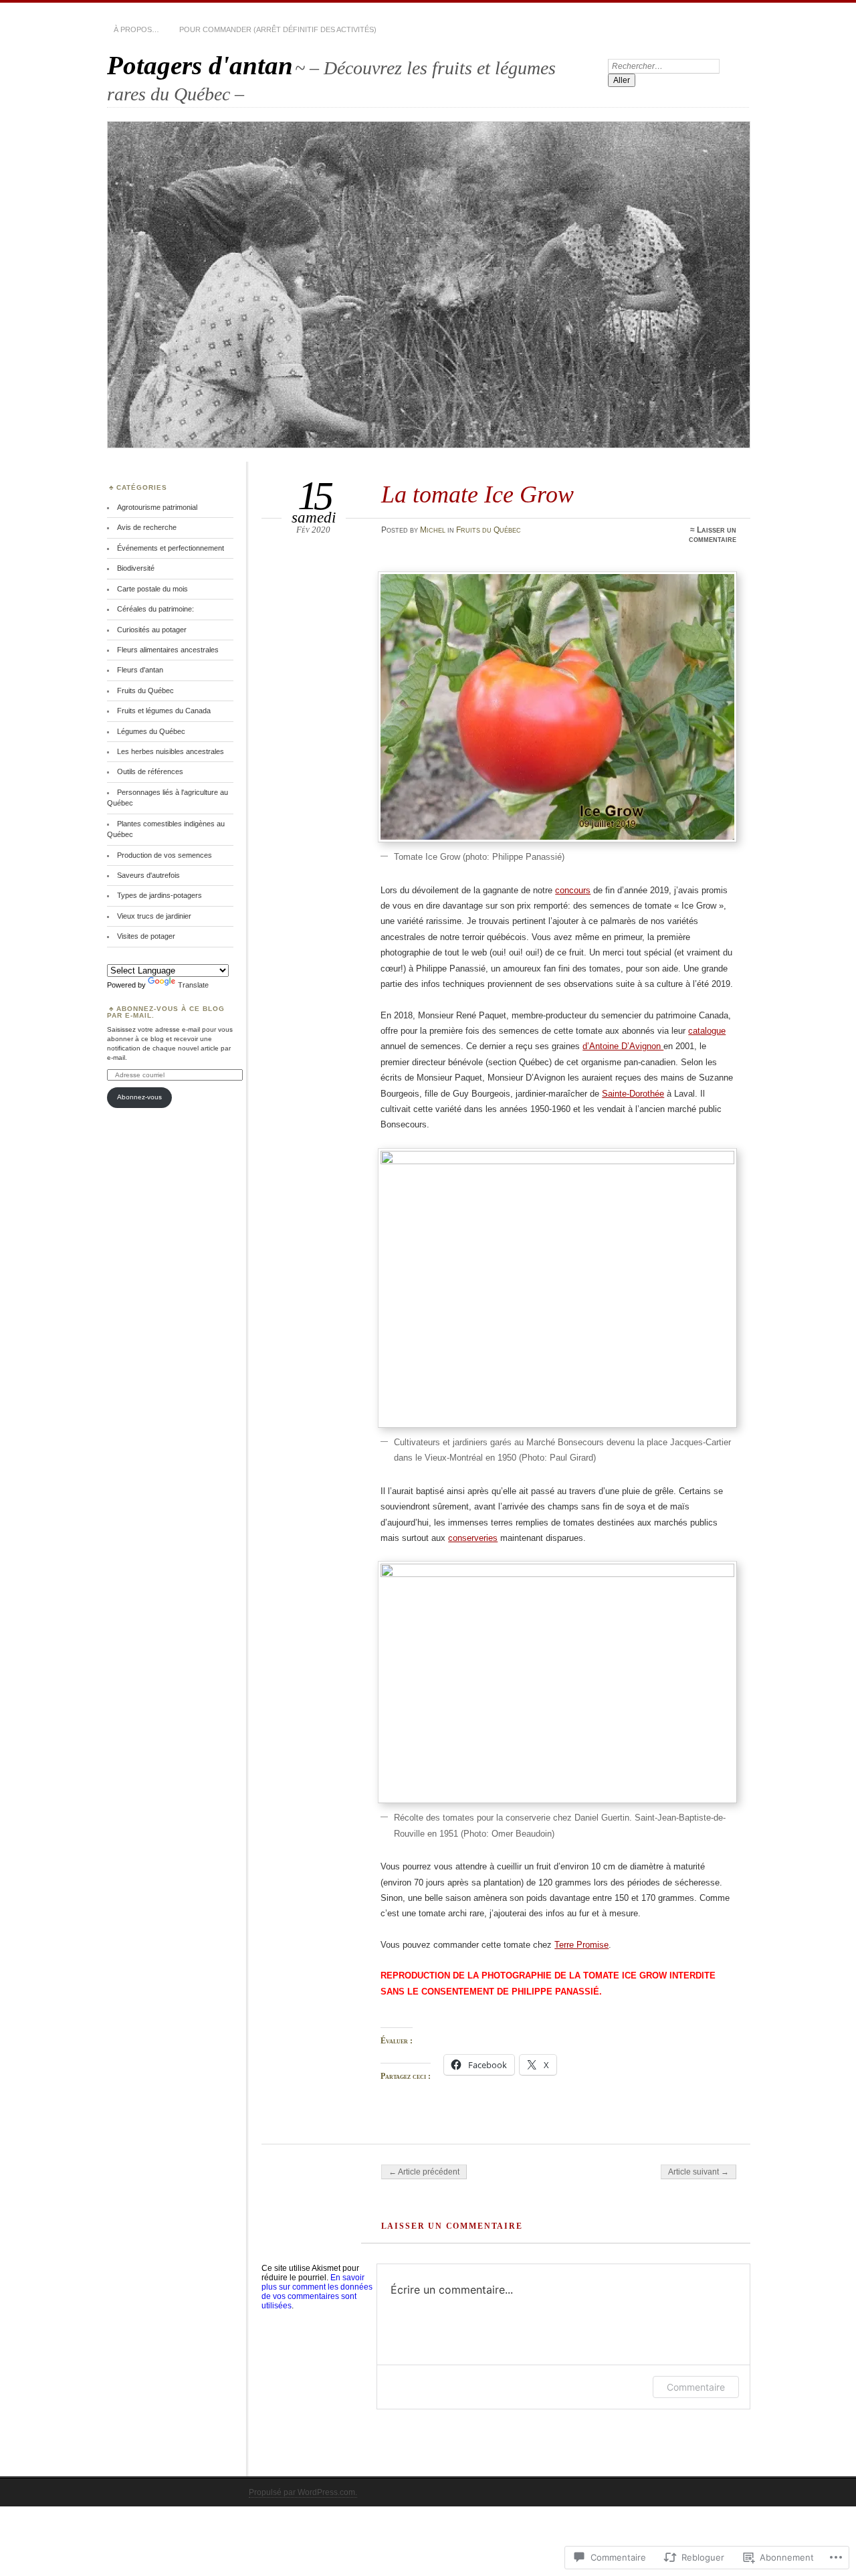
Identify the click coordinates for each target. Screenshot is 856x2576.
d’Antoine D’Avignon (623, 1046)
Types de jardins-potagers (159, 895)
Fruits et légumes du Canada (164, 711)
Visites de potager (146, 936)
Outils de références (150, 771)
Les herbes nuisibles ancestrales (171, 751)
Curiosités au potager (152, 630)
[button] (557, 707)
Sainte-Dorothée (633, 1094)
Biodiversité (136, 568)
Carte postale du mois (152, 589)
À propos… (136, 29)
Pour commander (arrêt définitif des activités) (278, 29)
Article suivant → (699, 2172)
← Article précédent (424, 2172)
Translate (193, 985)
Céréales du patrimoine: (155, 609)
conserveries (473, 1538)
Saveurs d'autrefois (148, 875)
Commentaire (696, 2387)
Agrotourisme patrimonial (157, 507)
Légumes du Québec (151, 731)
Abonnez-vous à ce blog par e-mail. (166, 1012)
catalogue (707, 1031)
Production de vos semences (165, 855)
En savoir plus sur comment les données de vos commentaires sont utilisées (317, 2292)
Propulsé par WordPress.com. (303, 2492)
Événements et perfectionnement (171, 548)
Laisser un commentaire (713, 535)
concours (573, 890)
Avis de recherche (147, 527)
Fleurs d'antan (140, 670)
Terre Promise (581, 1945)
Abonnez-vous (139, 1097)
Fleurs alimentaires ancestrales (168, 650)
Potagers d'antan (200, 65)
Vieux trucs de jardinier (154, 916)
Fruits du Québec (489, 530)
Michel (433, 530)
